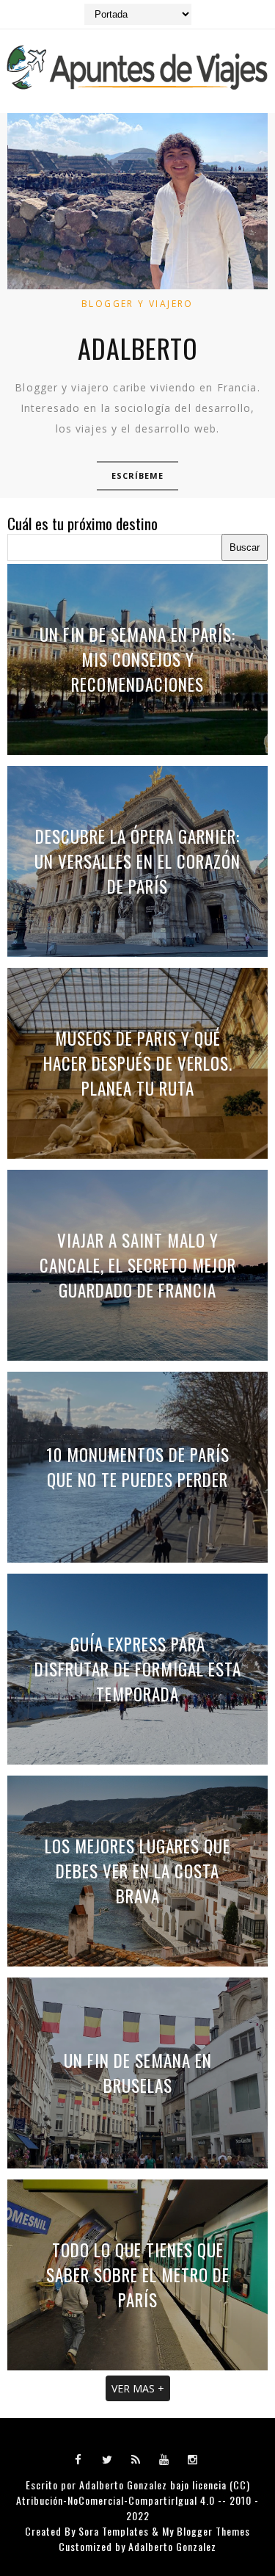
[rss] (136, 2459)
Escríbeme (138, 475)
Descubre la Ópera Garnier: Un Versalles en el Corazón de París (137, 861)
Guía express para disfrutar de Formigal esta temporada (138, 1669)
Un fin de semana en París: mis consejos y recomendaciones (137, 659)
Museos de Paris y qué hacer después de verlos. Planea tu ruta (138, 1063)
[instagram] (193, 2459)
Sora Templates (114, 2531)
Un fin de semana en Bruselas (138, 2073)
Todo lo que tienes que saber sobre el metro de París (138, 2275)
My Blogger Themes (206, 2531)
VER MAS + (138, 2388)
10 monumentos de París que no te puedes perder (138, 1467)
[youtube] (164, 2459)
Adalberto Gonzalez (123, 2485)
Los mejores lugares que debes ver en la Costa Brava (137, 1871)
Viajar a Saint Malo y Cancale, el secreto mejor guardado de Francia (138, 1265)
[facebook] (78, 2459)
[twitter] (107, 2459)
